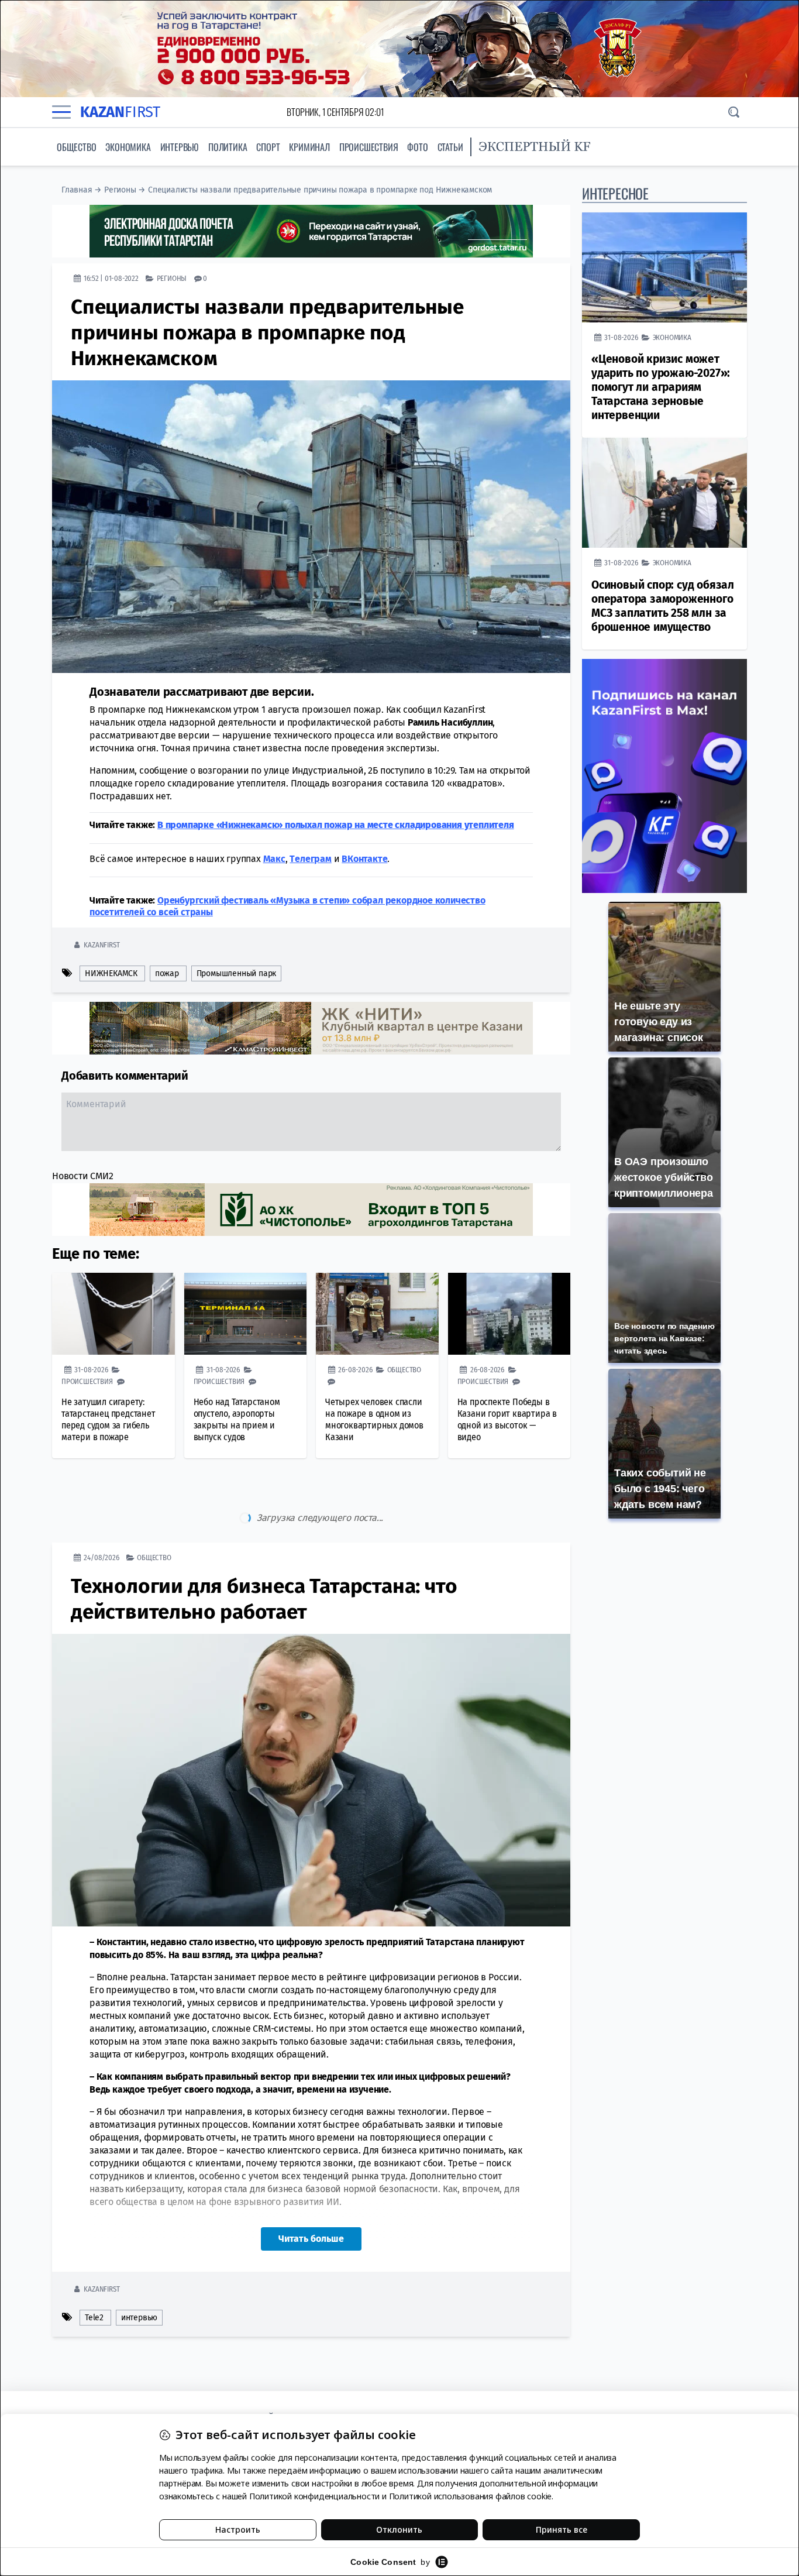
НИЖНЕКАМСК (111, 973)
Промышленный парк (237, 973)
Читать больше (311, 2189)
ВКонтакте (364, 859)
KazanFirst (101, 945)
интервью (139, 2268)
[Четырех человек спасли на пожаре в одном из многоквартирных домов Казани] (377, 1314)
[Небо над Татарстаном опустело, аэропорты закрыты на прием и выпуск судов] (246, 1314)
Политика (228, 147)
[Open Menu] (61, 112)
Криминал (309, 147)
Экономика (128, 147)
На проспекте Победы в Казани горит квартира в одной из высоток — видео (507, 1419)
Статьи (450, 147)
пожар (167, 973)
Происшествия (369, 147)
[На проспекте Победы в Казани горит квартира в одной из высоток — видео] (509, 1314)
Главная (77, 190)
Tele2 (94, 2268)
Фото (417, 147)
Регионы (120, 190)
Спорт (268, 147)
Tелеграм (310, 859)
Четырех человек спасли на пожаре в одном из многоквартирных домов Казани (374, 1419)
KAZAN (120, 112)
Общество (76, 147)
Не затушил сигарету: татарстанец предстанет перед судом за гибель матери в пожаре (109, 1419)
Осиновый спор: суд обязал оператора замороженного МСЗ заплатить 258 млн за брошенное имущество (663, 606)
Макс (274, 859)
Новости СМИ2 (83, 1176)
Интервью (180, 147)
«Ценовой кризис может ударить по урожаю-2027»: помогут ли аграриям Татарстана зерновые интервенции (661, 387)
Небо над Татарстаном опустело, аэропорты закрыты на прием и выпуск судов (237, 1419)
